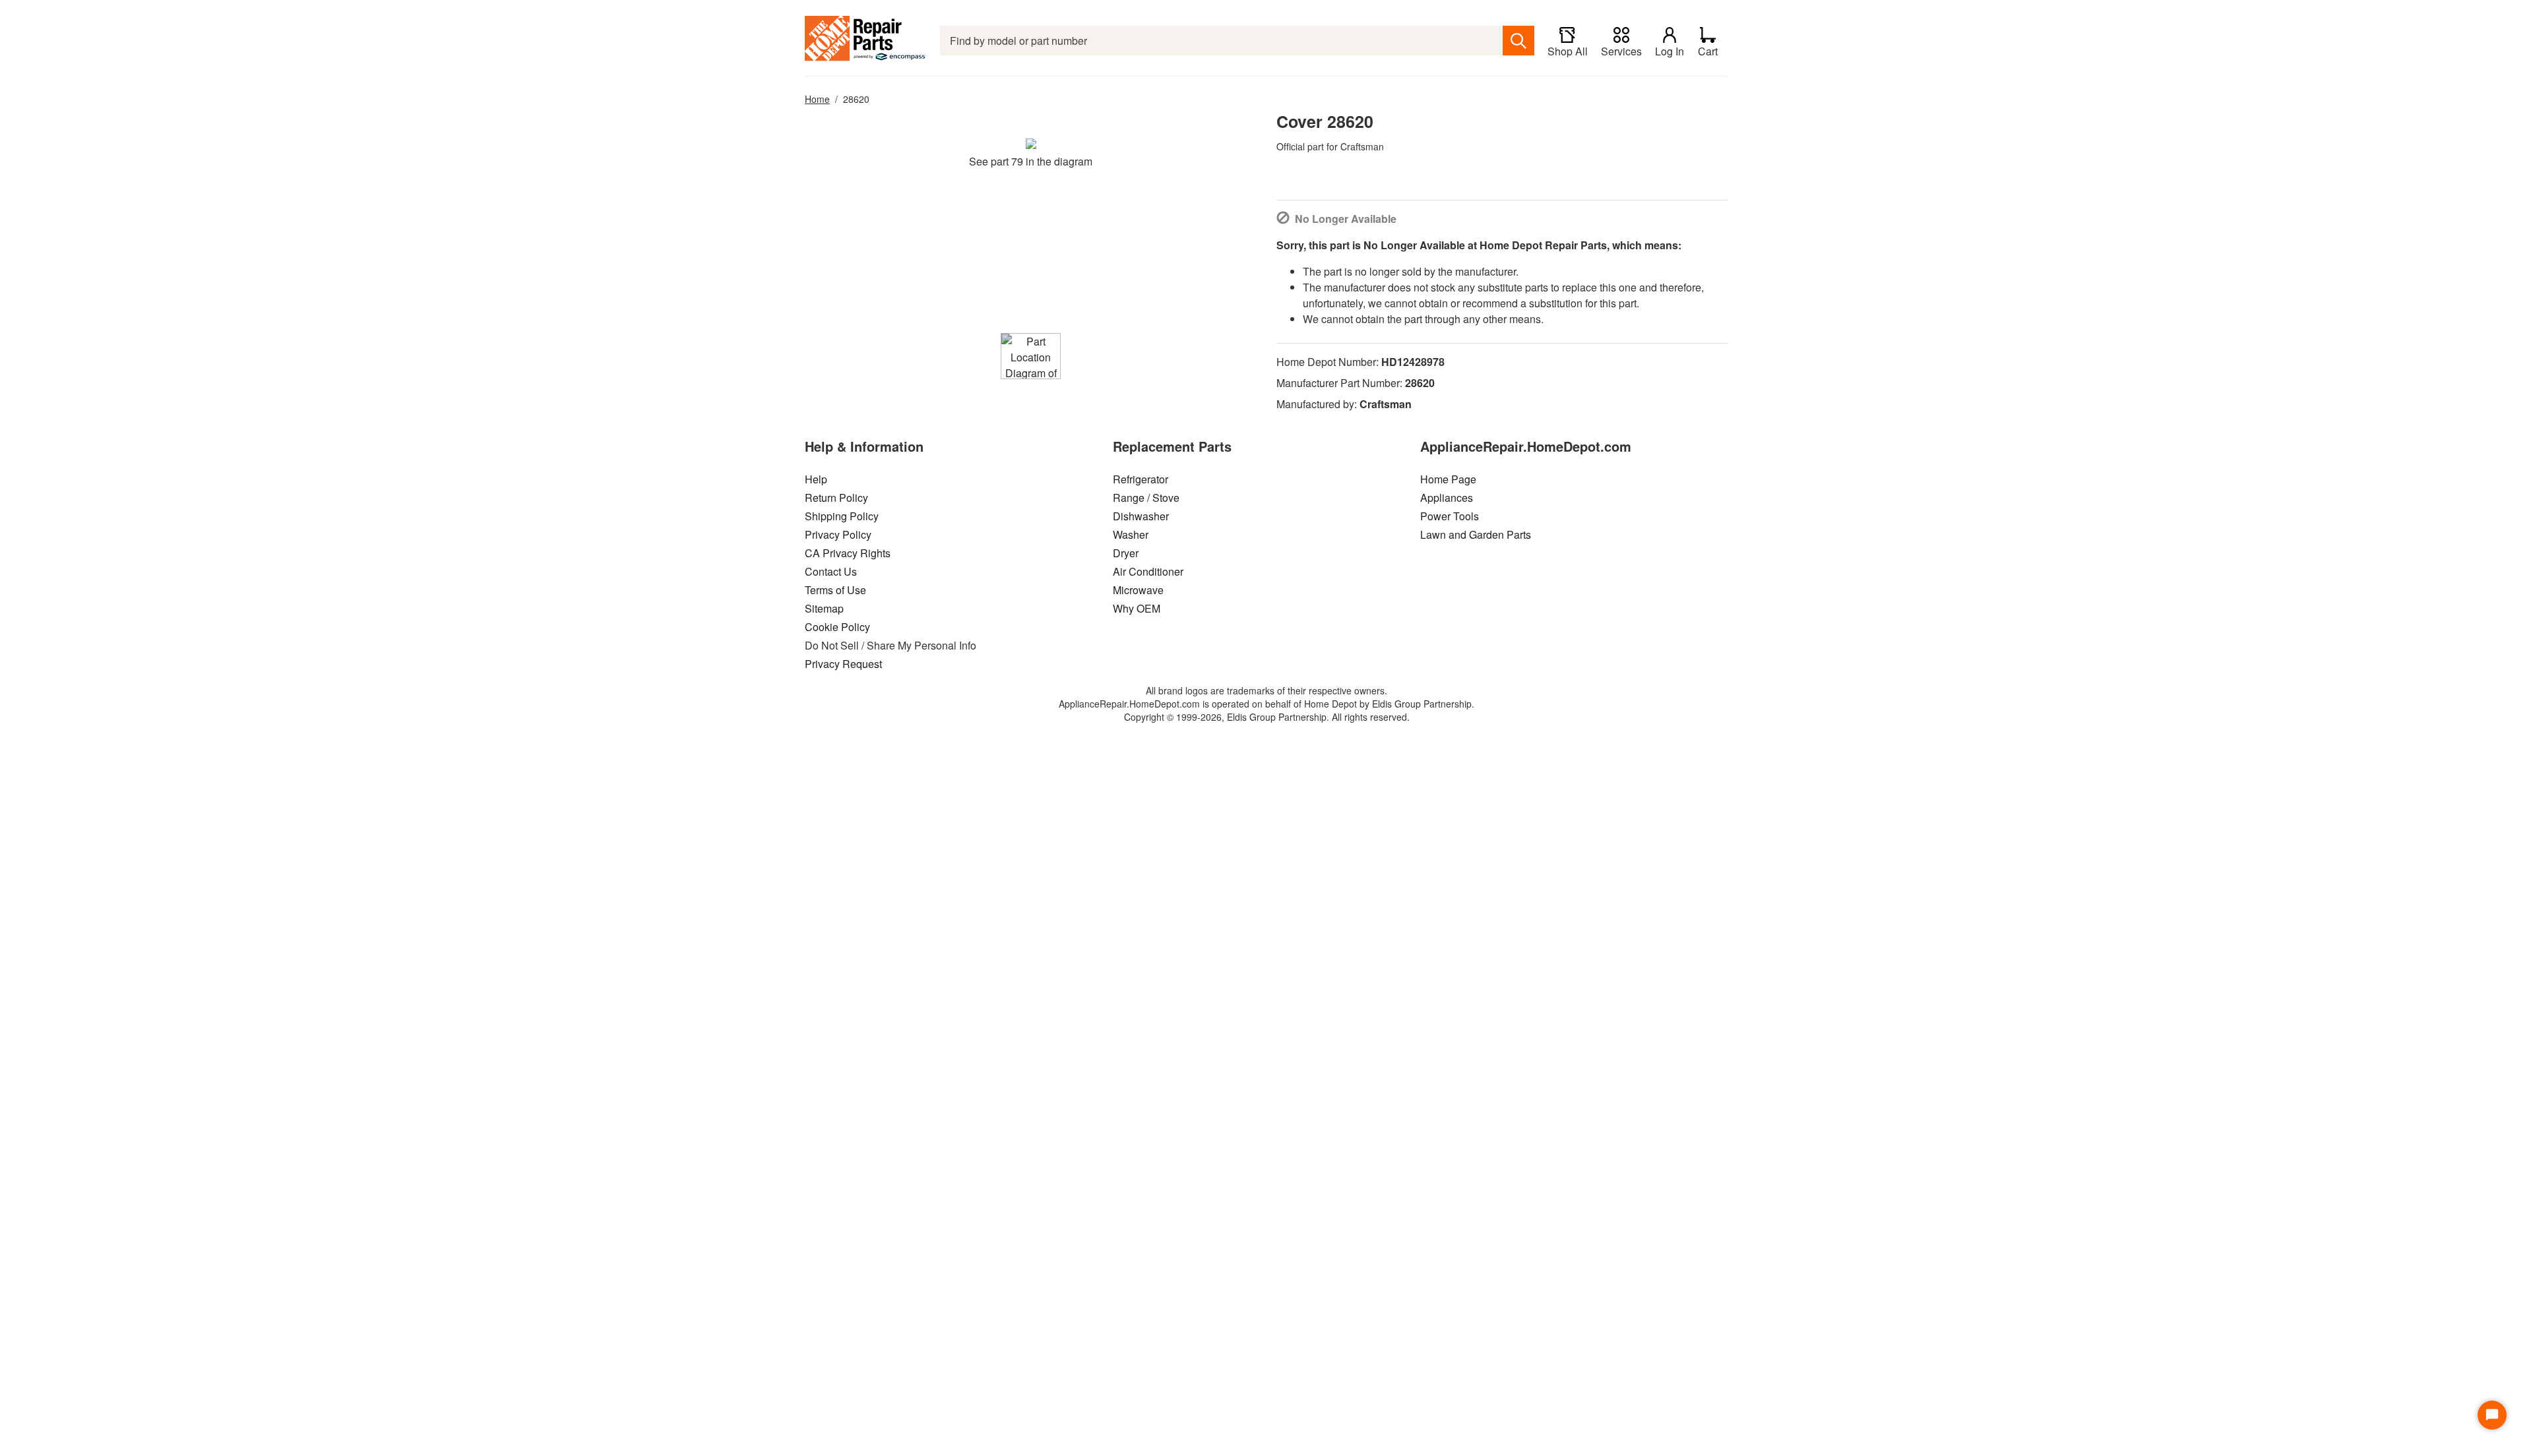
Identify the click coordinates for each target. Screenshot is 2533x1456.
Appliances (1447, 498)
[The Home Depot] (866, 41)
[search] (1518, 41)
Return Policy (836, 498)
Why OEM (1137, 608)
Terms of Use (835, 590)
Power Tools (1450, 516)
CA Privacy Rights (848, 553)
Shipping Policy (842, 516)
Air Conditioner (1148, 571)
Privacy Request (843, 664)
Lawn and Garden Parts (1476, 534)
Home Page (1448, 479)
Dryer (1126, 553)
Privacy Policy (838, 534)
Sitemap (824, 608)
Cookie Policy (837, 627)
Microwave (1138, 590)
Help (816, 479)
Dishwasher (1141, 516)
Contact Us (831, 571)
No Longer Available (1346, 219)
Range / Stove (1146, 498)
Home (817, 99)
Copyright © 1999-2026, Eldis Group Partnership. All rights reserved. (1267, 717)
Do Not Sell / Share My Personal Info (891, 645)
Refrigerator (1141, 479)
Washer (1131, 534)
